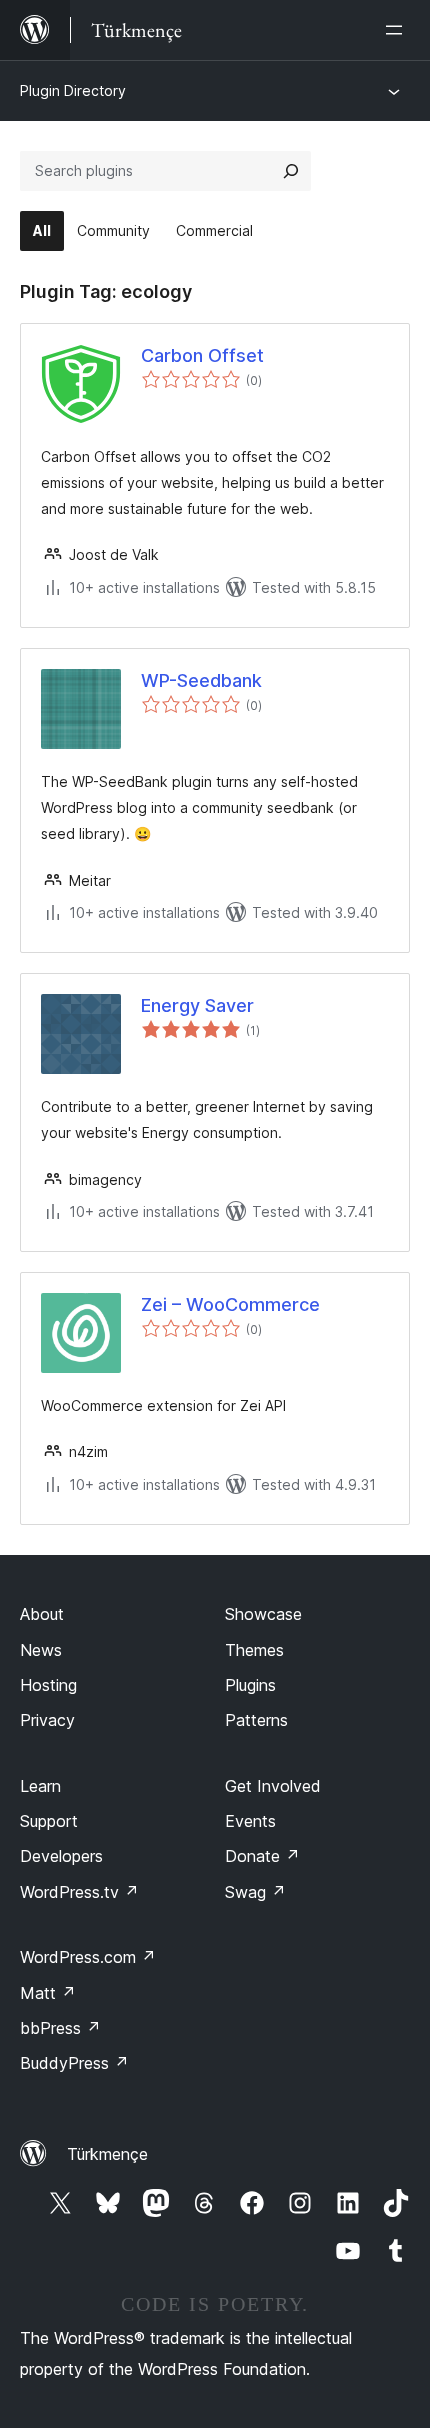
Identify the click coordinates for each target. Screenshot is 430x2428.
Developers (61, 1856)
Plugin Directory (73, 90)
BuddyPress (74, 2063)
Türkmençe (107, 2154)
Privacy (47, 1720)
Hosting (48, 1685)
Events (250, 1821)
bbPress (60, 2028)
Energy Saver (197, 1005)
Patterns (256, 1720)
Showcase (263, 1614)
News (41, 1650)
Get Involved (273, 1786)
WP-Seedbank (201, 680)
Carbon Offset (202, 355)
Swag (255, 1892)
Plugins (250, 1685)
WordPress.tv (79, 1892)
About (42, 1614)
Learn (40, 1786)
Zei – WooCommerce (230, 1304)
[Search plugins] (291, 171)
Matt (48, 1993)
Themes (254, 1650)
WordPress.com (88, 1957)
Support (49, 1821)
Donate (262, 1856)
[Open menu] (398, 30)
